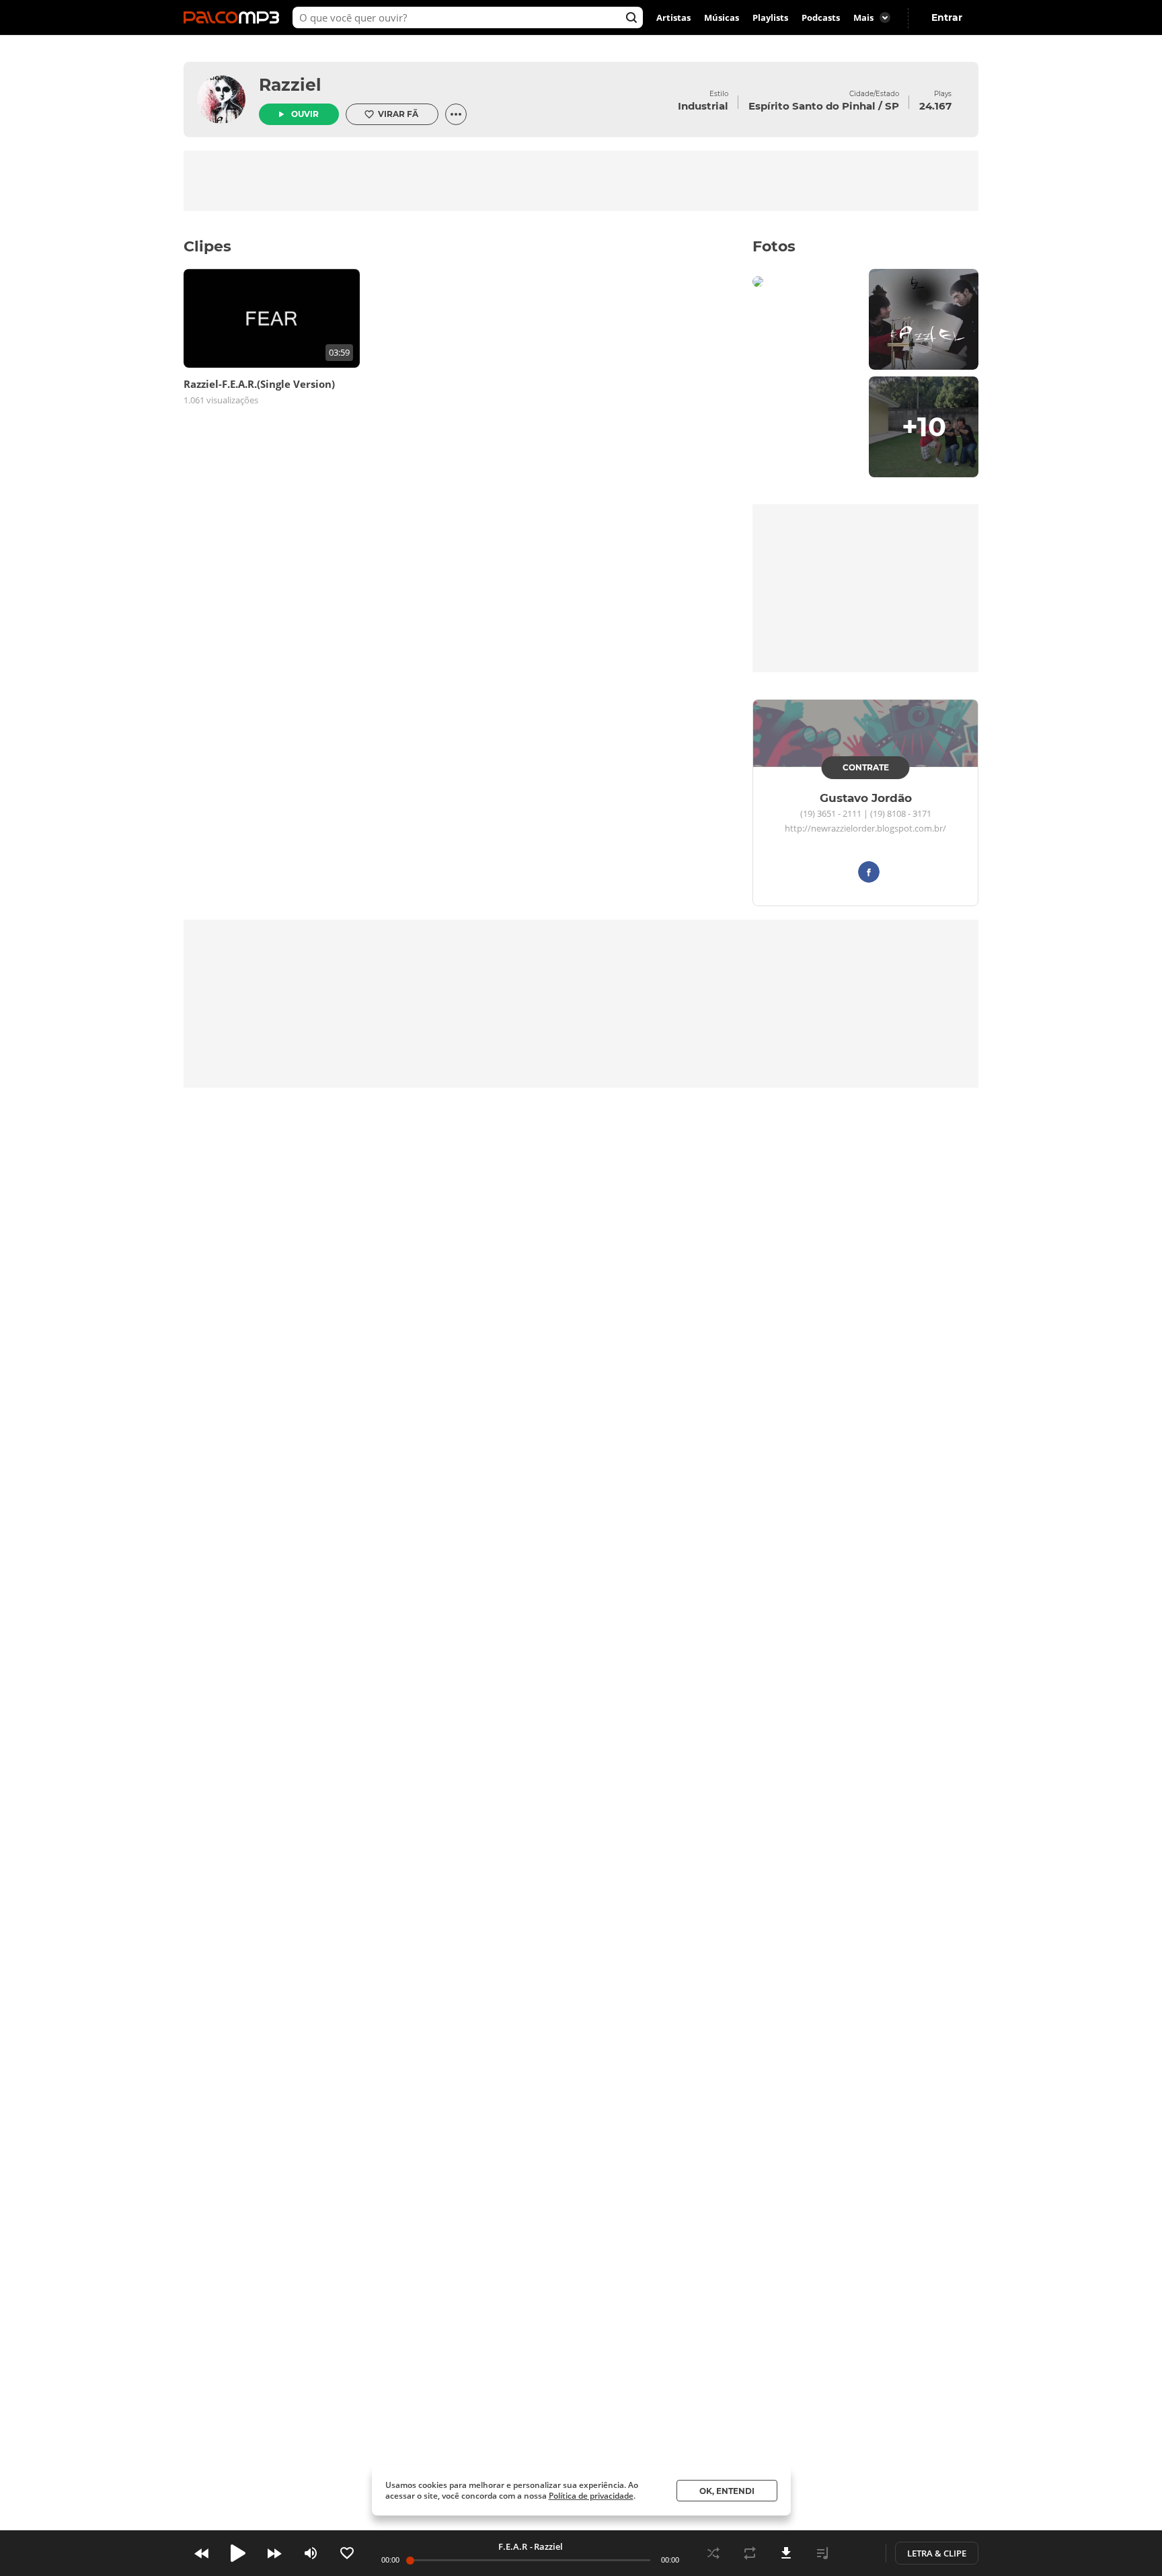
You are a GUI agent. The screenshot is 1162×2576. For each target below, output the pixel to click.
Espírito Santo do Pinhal (812, 106)
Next (274, 2553)
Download (786, 2553)
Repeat (750, 2553)
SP (892, 106)
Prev (202, 2553)
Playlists (770, 17)
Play (238, 2553)
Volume (311, 2553)
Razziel (290, 85)
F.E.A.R (513, 2546)
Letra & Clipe (937, 2553)
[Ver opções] (456, 114)
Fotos (774, 246)
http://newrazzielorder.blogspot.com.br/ (865, 829)
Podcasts (821, 17)
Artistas (673, 17)
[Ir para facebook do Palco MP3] (869, 874)
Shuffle (713, 2553)
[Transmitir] (859, 2553)
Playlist (822, 2553)
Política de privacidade (591, 2496)
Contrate (866, 767)
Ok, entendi (727, 2491)
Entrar (947, 17)
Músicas (722, 17)
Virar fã (398, 114)
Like (347, 2553)
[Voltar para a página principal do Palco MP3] (235, 17)
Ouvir (305, 114)
